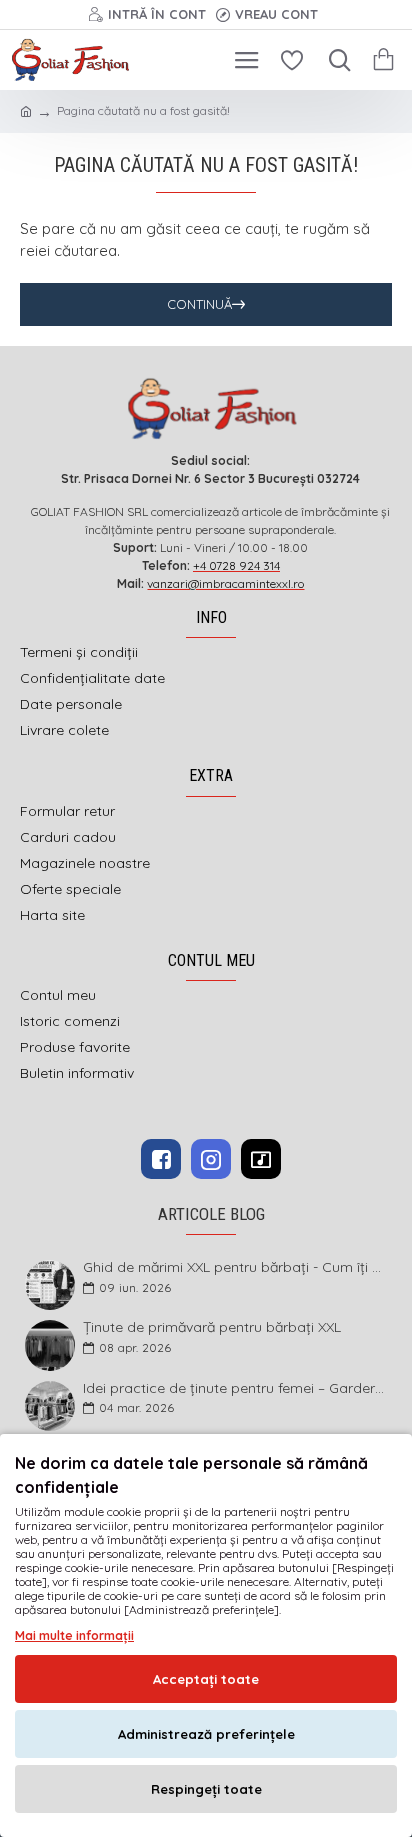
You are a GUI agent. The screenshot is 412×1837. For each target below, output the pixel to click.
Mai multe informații (74, 1635)
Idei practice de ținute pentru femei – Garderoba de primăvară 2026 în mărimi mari (236, 1388)
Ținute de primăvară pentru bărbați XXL (212, 1327)
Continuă (199, 304)
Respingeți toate (206, 1789)
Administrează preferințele (206, 1734)
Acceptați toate (206, 1679)
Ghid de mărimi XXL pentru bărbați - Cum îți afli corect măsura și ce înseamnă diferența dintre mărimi (236, 1267)
